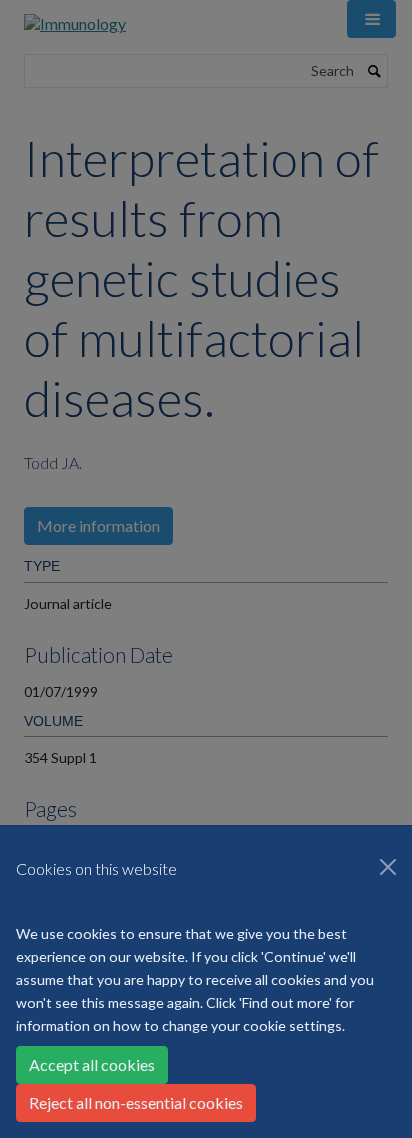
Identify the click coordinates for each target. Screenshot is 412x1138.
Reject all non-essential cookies (136, 1102)
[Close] (388, 867)
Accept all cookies (92, 1064)
